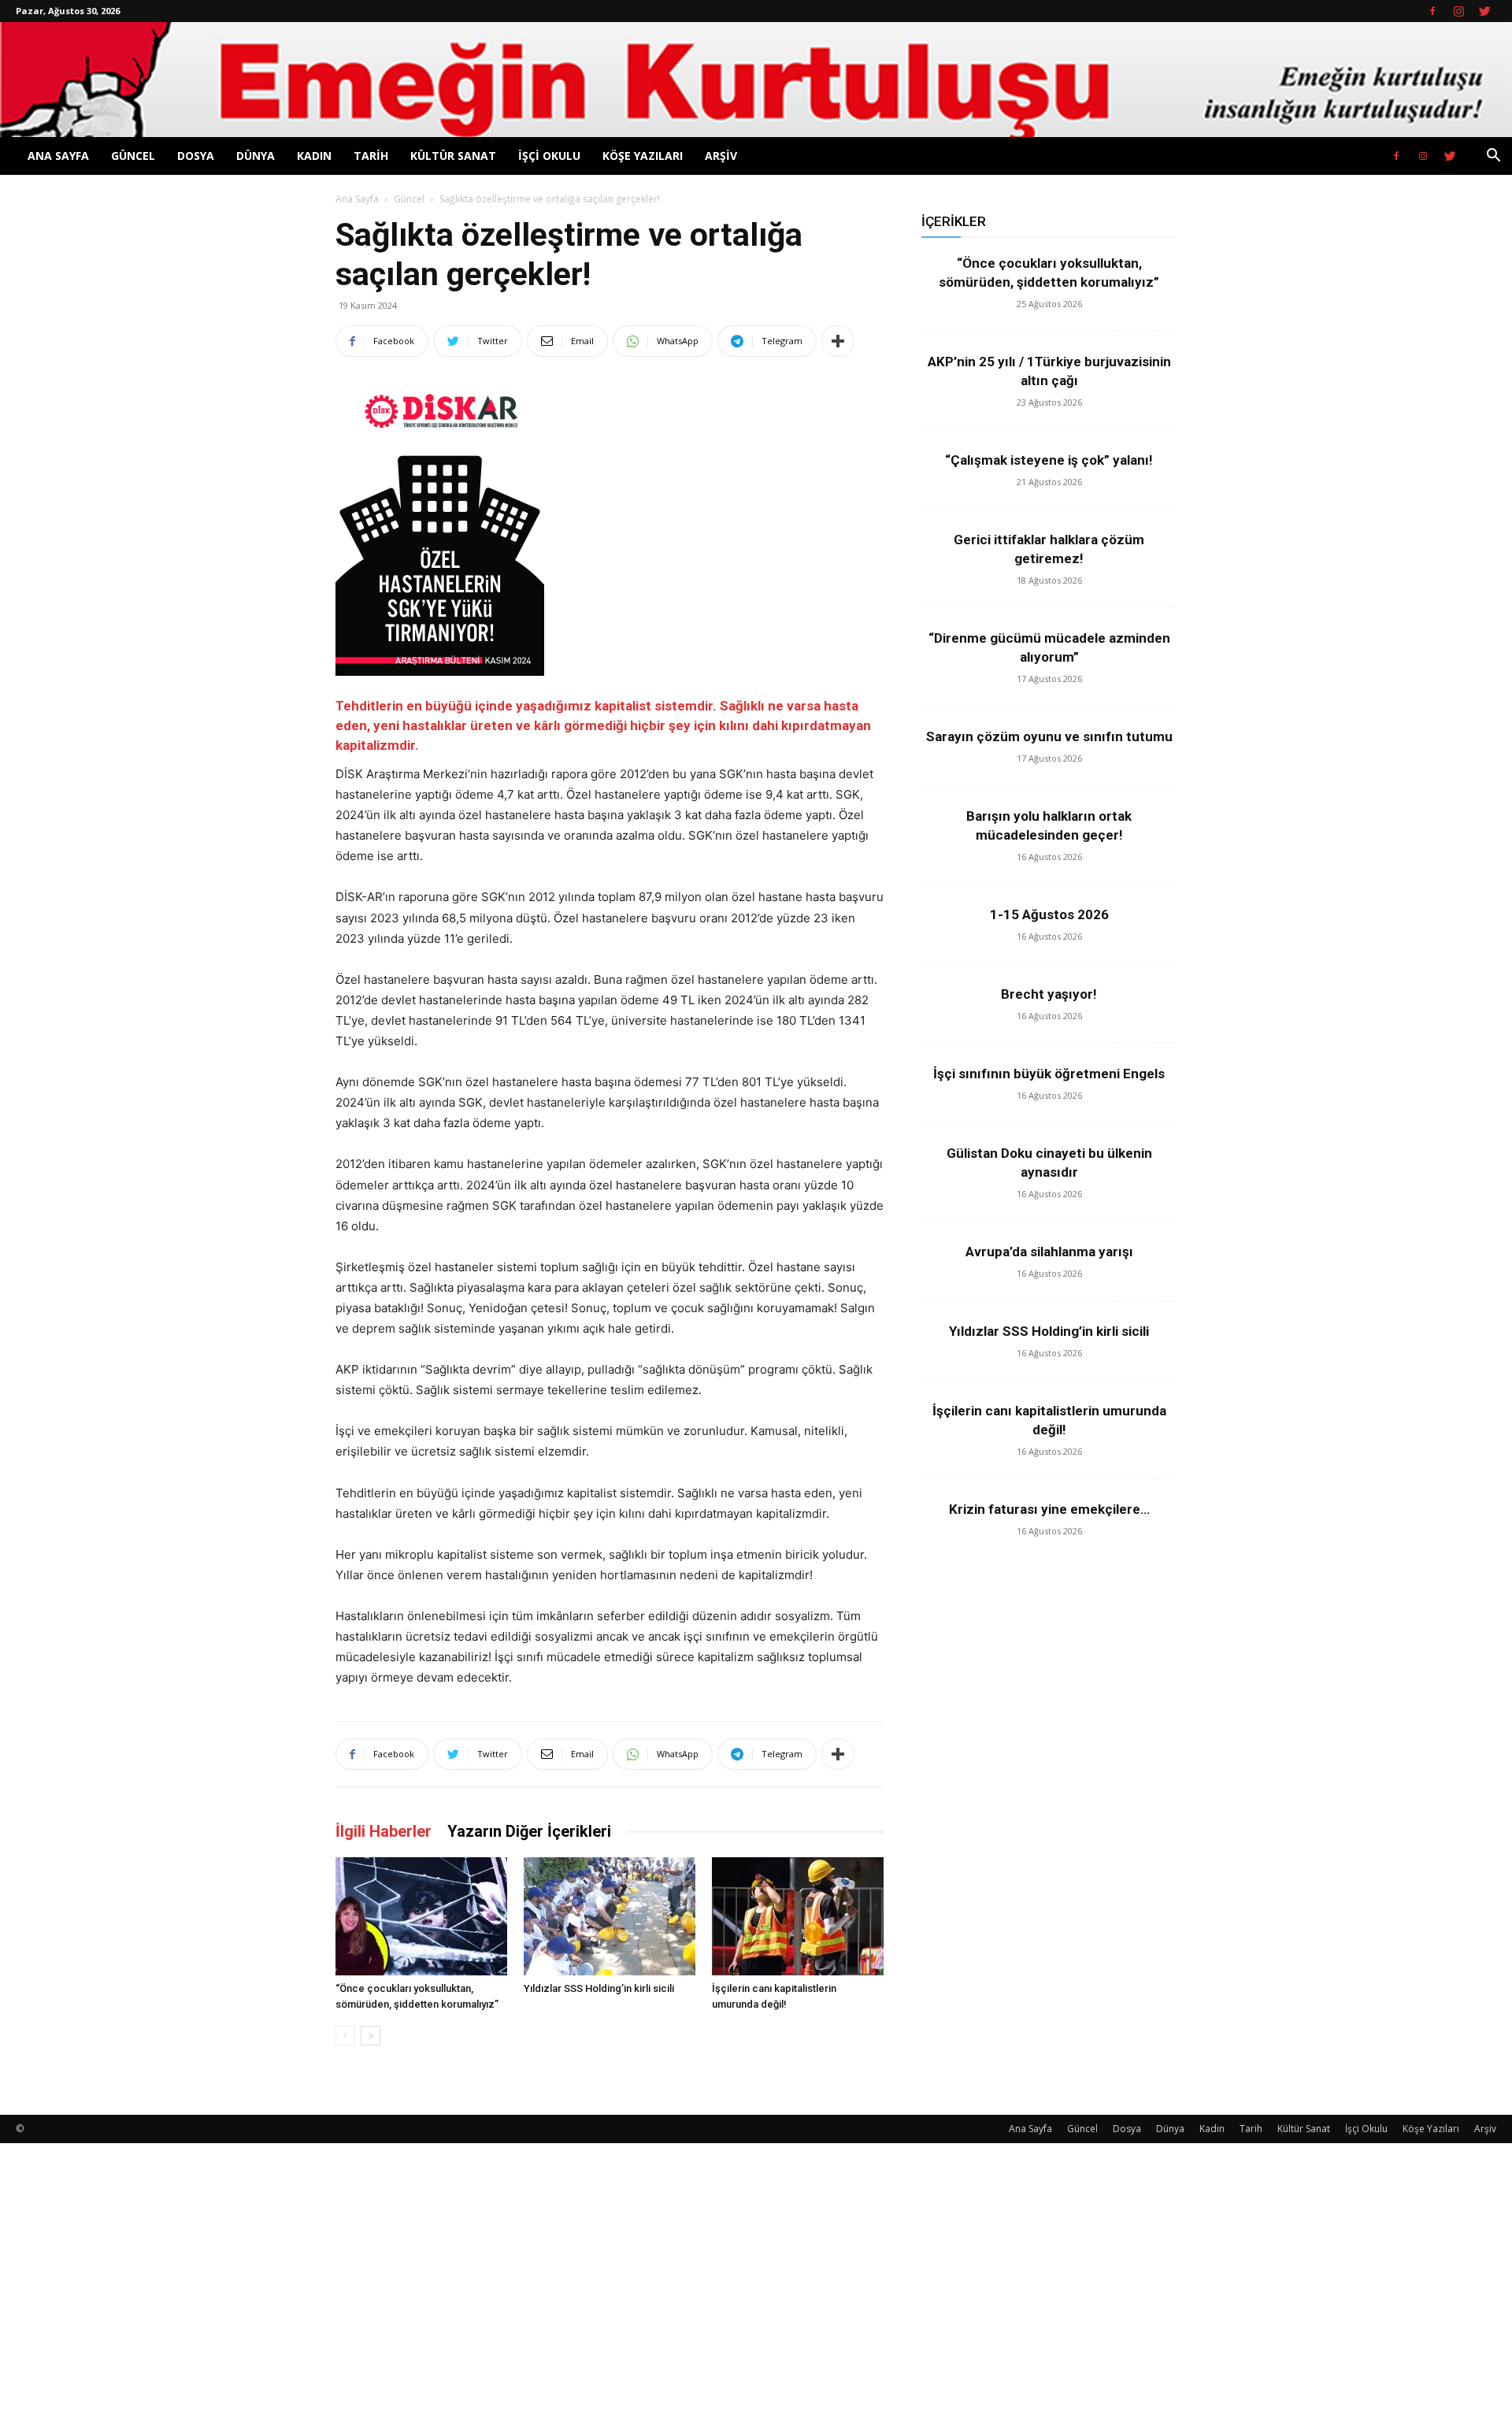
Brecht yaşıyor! (1049, 994)
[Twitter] (1484, 11)
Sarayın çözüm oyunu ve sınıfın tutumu (1049, 736)
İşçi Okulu (549, 156)
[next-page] (371, 2036)
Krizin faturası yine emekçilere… (1049, 1509)
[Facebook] (1432, 11)
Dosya (196, 156)
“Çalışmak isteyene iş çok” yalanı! (1049, 460)
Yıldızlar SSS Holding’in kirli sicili (599, 1988)
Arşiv (721, 156)
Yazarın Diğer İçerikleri (529, 1831)
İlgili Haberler (384, 1831)
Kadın (314, 156)
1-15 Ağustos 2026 (1049, 914)
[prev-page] (345, 2036)
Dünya (256, 156)
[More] (838, 341)
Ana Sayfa (58, 156)
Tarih (371, 156)
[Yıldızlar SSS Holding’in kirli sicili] (610, 1916)
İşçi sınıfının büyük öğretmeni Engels (1049, 1074)
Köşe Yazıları (643, 156)
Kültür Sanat (453, 156)
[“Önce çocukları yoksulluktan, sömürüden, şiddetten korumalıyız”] (421, 1916)
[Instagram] (1458, 11)
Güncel (133, 156)
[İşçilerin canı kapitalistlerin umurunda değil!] (798, 1916)
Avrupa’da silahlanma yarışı (1049, 1252)
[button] (1493, 157)
